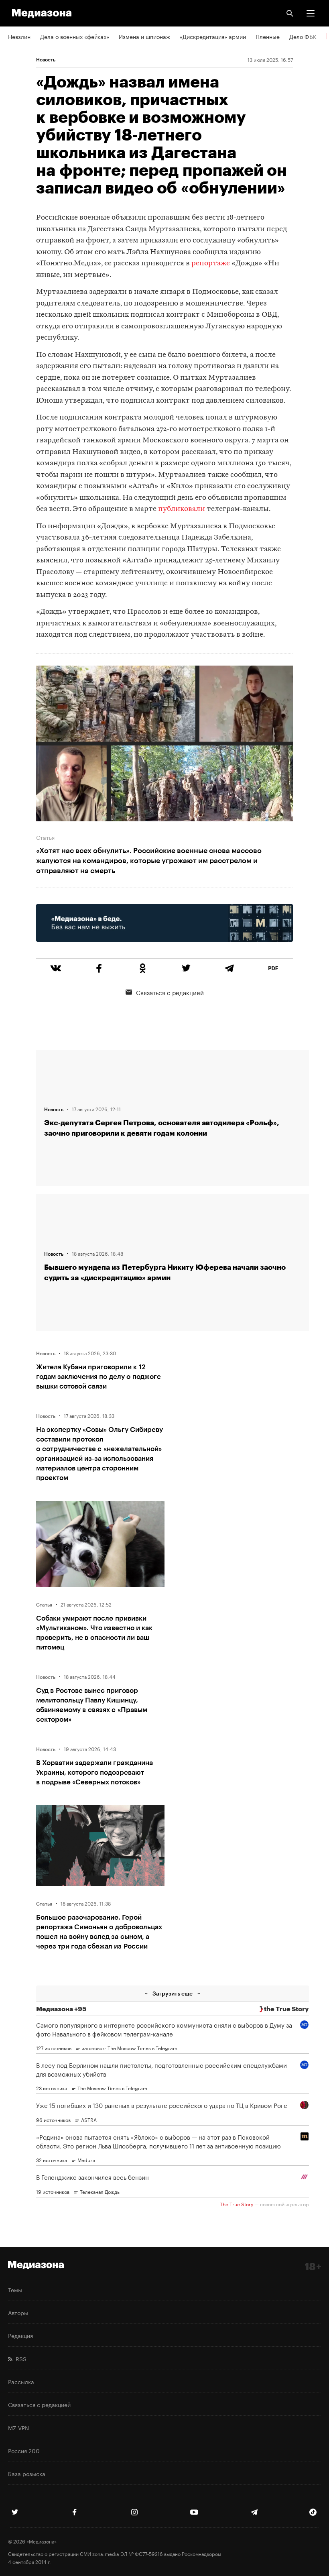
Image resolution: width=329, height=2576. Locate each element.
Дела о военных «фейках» (75, 36)
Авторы (18, 2312)
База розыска (27, 2473)
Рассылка (21, 2381)
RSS (19, 2358)
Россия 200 (24, 2450)
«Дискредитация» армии (213, 36)
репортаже (211, 264)
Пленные (268, 36)
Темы (15, 2289)
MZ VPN (18, 2427)
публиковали (182, 509)
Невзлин (19, 36)
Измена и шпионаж (144, 36)
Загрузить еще (173, 1993)
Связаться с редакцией (170, 992)
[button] (311, 13)
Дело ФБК (303, 36)
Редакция (20, 2335)
